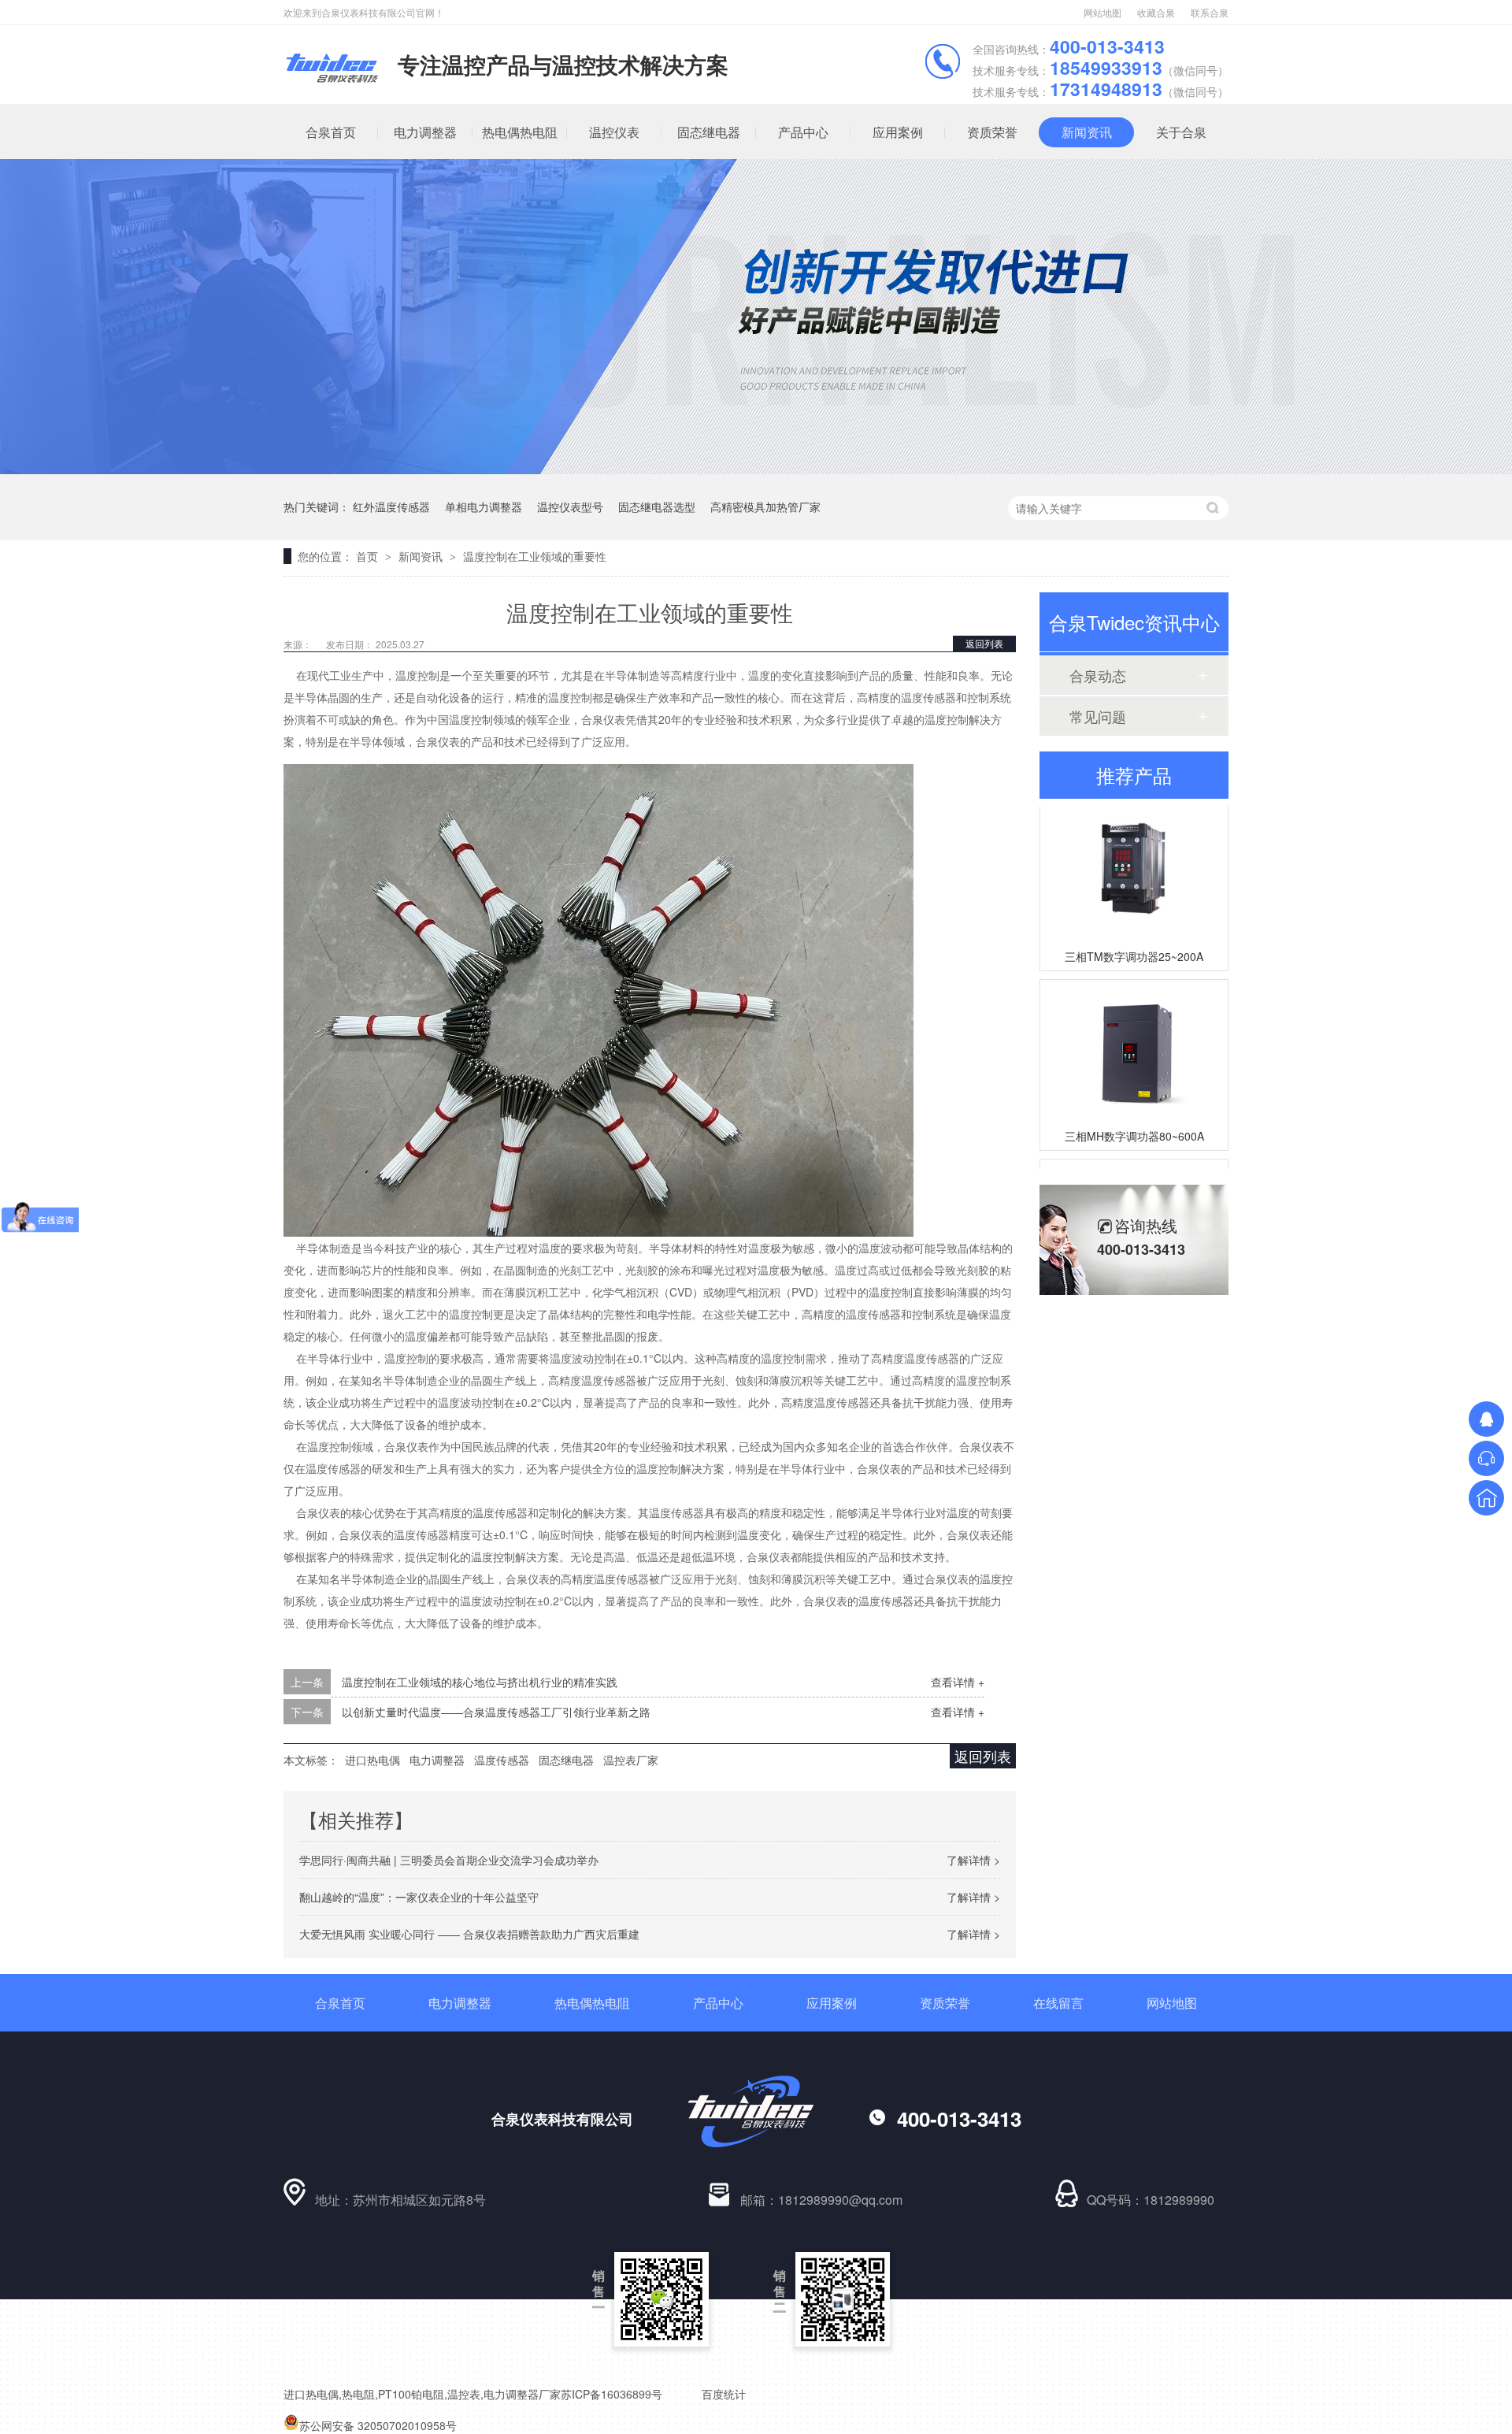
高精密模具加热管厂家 (765, 506)
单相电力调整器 (484, 506)
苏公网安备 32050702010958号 (378, 2425)
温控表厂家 (631, 1760)
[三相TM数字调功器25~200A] (1134, 851)
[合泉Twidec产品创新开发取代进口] (756, 469)
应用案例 (898, 132)
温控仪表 (614, 132)
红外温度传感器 (391, 506)
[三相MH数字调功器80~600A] (1134, 1031)
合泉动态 (1098, 675)
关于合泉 (1181, 132)
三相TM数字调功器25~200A (1134, 937)
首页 (369, 556)
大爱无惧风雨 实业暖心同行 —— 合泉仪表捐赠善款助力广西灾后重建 (469, 1934)
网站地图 (1102, 12)
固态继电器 (709, 132)
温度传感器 (502, 1760)
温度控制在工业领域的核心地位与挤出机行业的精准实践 (480, 1682)
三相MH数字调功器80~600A (1134, 1116)
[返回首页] (1486, 1498)
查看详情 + (958, 1682)
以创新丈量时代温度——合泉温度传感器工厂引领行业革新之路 (496, 1712)
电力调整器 (425, 132)
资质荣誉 (992, 132)
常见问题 (1098, 716)
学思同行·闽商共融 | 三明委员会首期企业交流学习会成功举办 (449, 1860)
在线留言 (1058, 2003)
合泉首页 (331, 132)
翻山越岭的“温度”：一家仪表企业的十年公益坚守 (419, 1897)
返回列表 (984, 643)
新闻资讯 (1087, 132)
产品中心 (803, 132)
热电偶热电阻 (520, 132)
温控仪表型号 (570, 506)
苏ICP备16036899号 (611, 2394)
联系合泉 (1210, 12)
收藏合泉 (1156, 12)
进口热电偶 (372, 1760)
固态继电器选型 (657, 506)
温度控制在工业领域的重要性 (535, 556)
